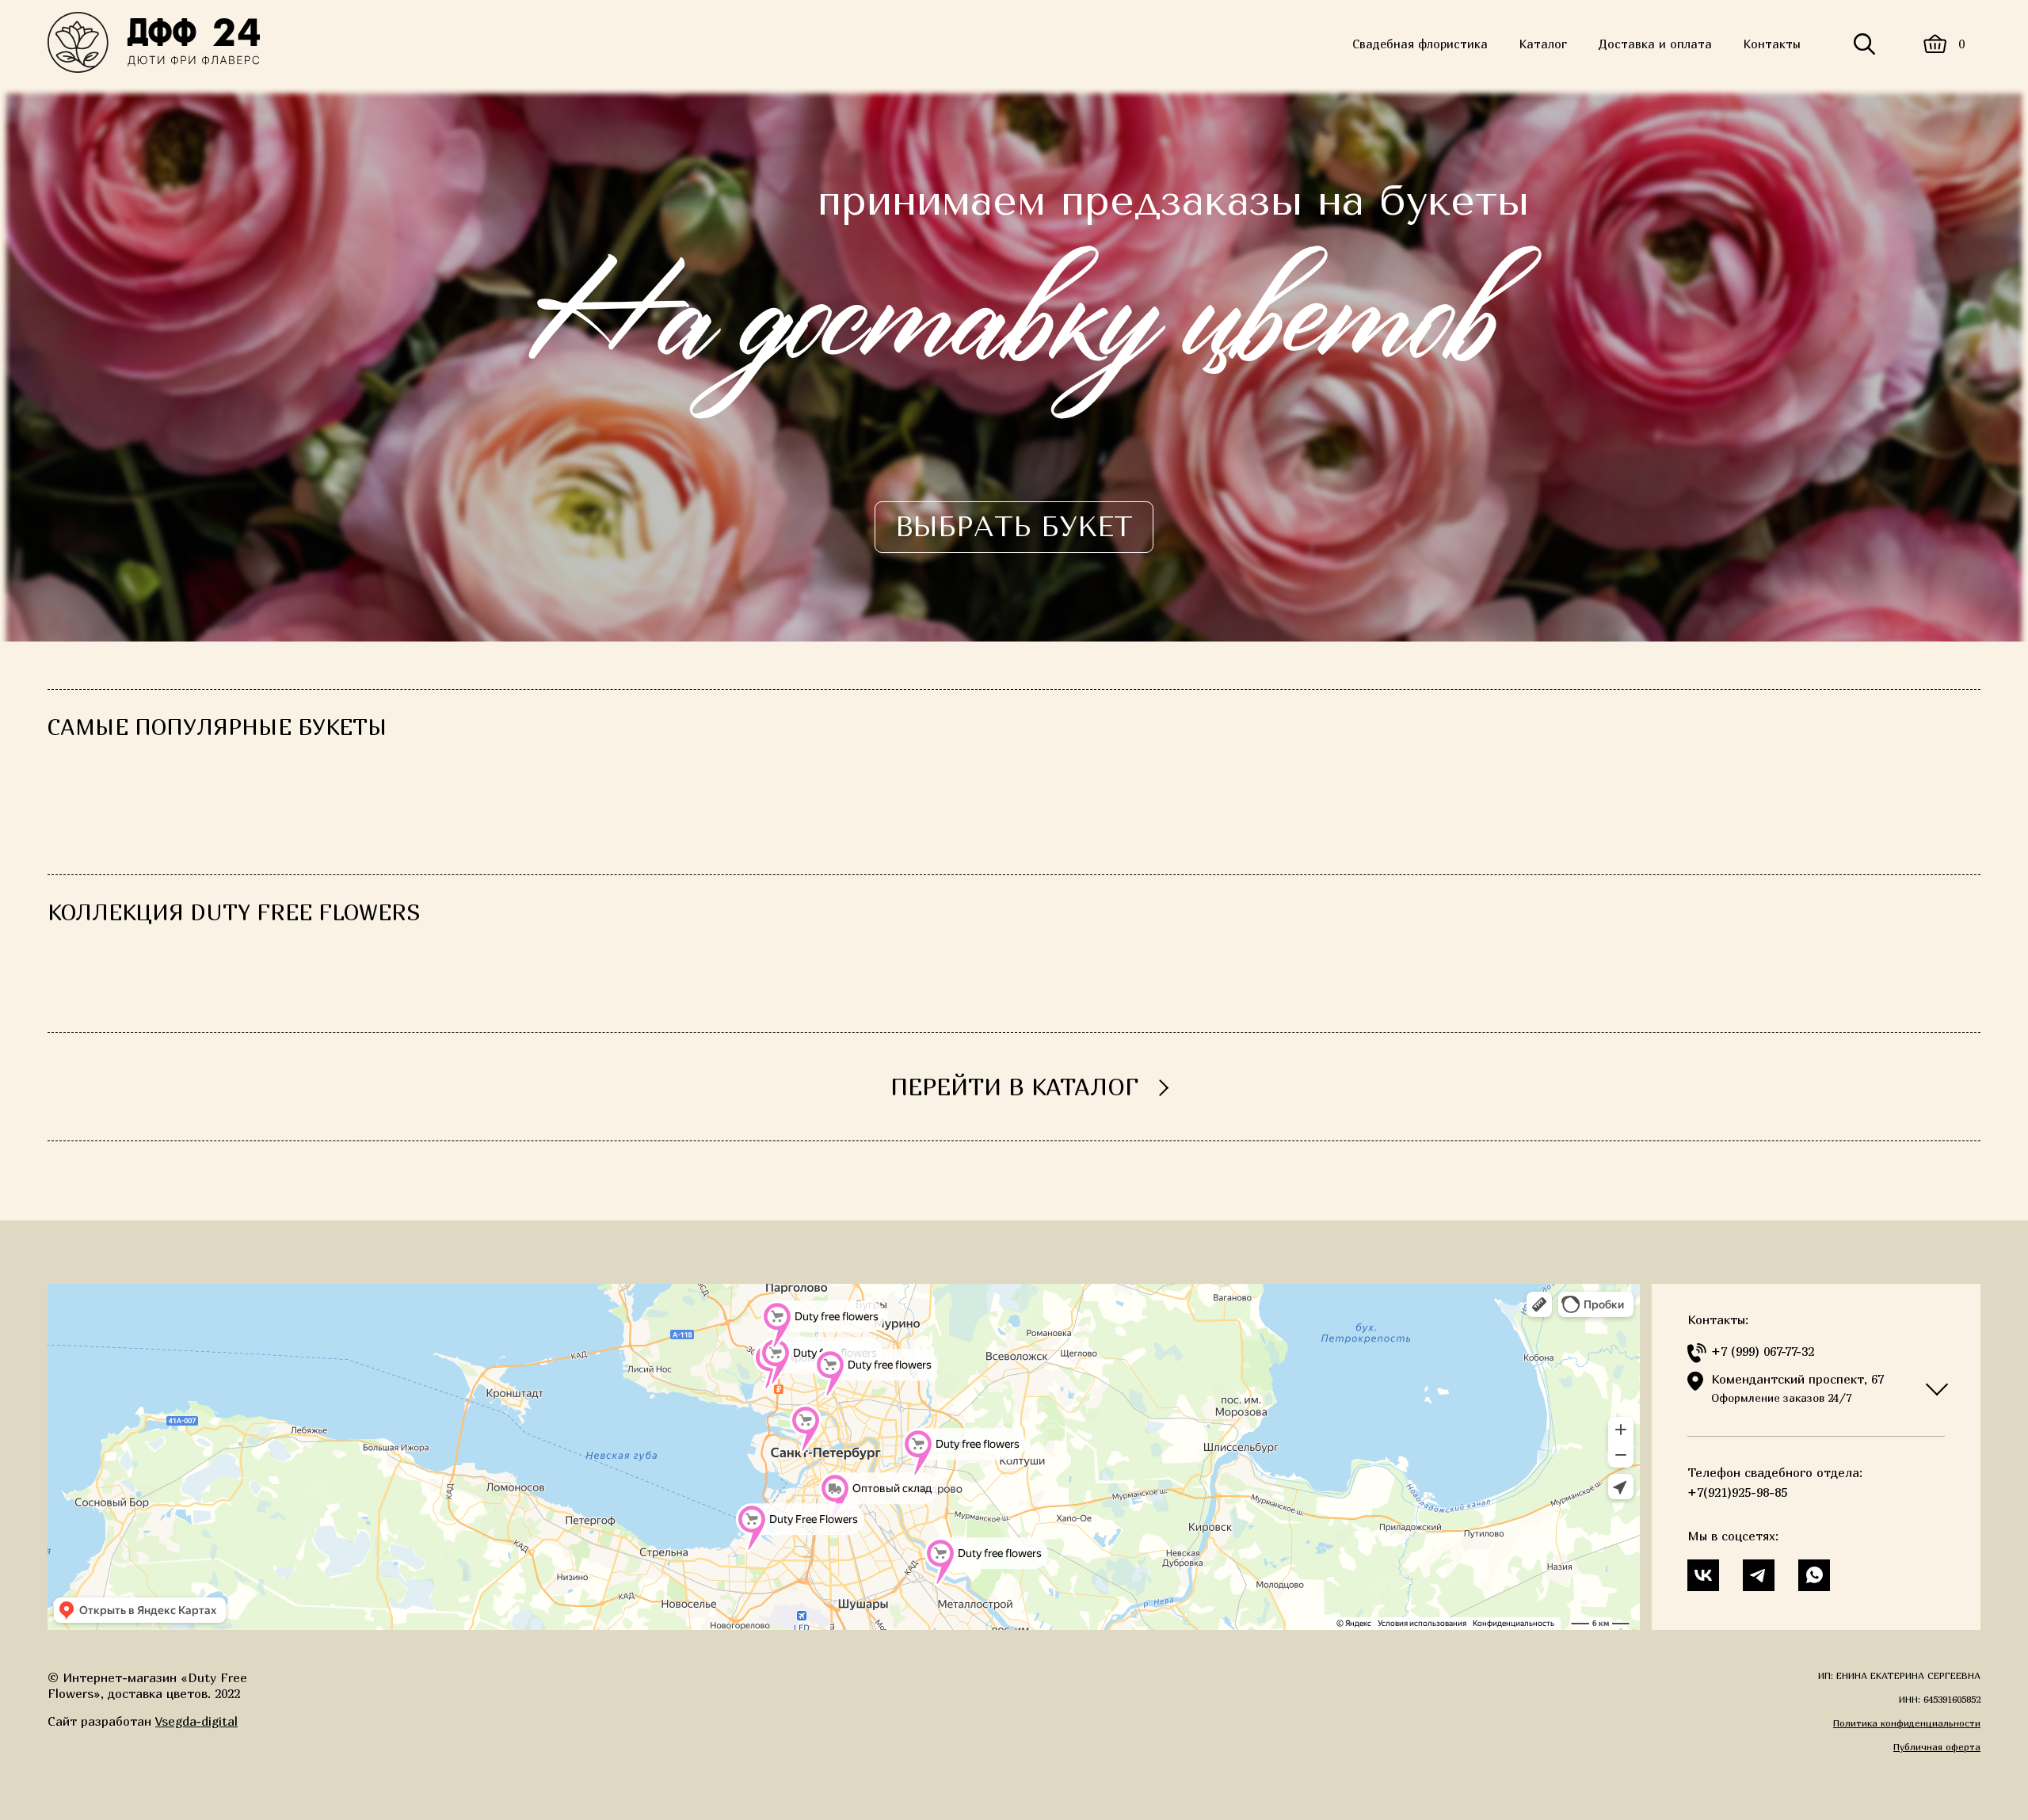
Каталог (1543, 44)
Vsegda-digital (196, 1721)
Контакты (1772, 44)
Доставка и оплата (1655, 44)
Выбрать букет (1014, 527)
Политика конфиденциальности (1907, 1723)
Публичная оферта (1937, 1747)
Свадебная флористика (1420, 44)
